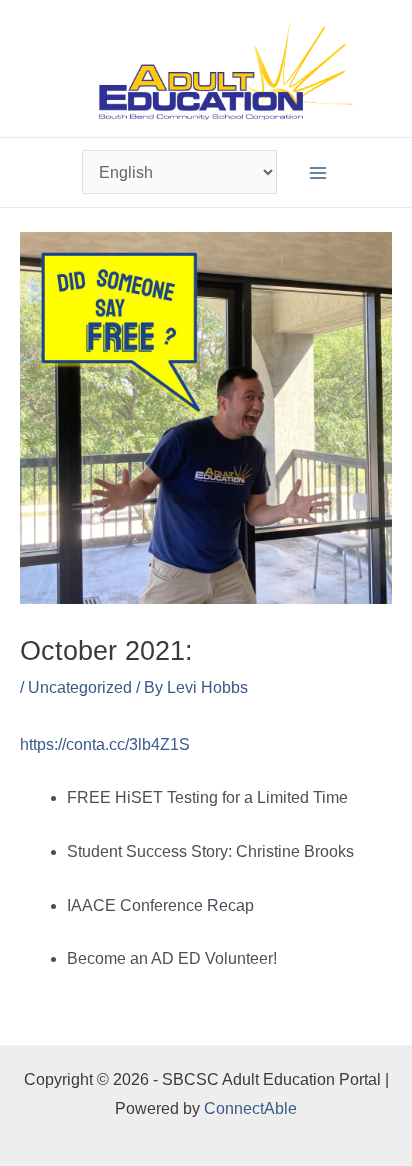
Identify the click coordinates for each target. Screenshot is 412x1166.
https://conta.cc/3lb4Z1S (105, 744)
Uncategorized (80, 687)
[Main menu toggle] (318, 172)
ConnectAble (250, 1108)
